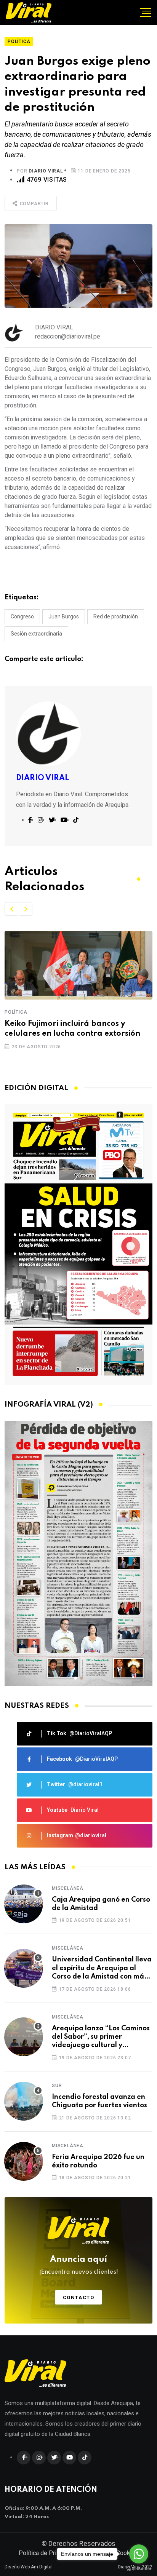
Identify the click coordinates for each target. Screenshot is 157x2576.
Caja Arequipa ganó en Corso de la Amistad (101, 1904)
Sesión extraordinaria (36, 634)
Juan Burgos (64, 616)
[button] (11, 909)
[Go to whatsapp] (139, 2554)
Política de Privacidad (48, 2553)
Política (16, 1012)
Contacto (79, 2297)
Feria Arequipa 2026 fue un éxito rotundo (98, 2161)
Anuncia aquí (79, 2265)
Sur (57, 2086)
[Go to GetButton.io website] (139, 2568)
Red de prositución (116, 616)
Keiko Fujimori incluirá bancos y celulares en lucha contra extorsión (72, 1029)
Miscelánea (68, 1888)
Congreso (22, 616)
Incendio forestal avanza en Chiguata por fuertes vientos (99, 2101)
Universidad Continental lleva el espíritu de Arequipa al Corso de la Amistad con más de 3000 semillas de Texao (102, 1968)
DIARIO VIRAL (46, 171)
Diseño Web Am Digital (29, 2567)
